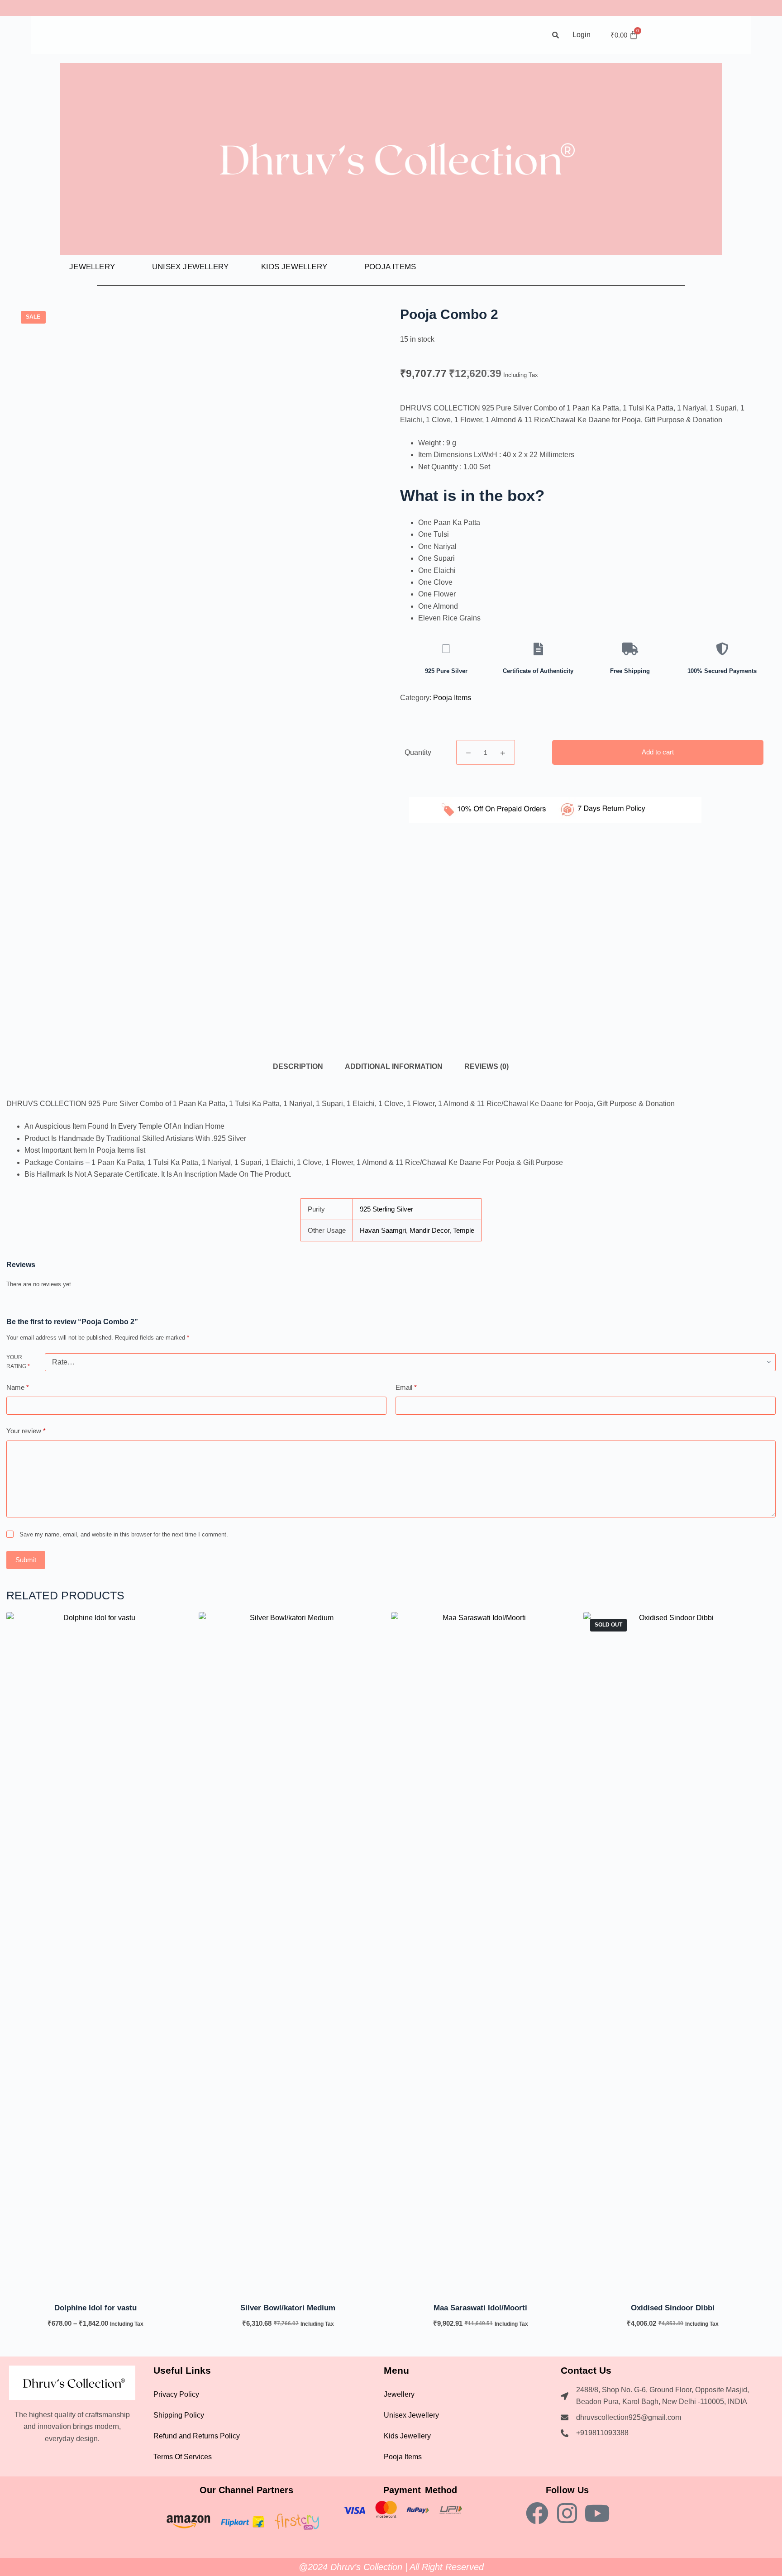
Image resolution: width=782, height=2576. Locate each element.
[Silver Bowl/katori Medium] (288, 1951)
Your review (26, 1431)
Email (406, 1387)
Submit (26, 1559)
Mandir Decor (429, 1230)
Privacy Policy (176, 2394)
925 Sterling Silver (386, 1209)
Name (18, 1387)
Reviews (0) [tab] (486, 1066)
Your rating (18, 1362)
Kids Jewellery (294, 267)
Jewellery (92, 267)
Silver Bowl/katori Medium (288, 2308)
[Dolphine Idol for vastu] (96, 1951)
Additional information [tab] (394, 1066)
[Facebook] (537, 2513)
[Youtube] (597, 2513)
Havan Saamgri (383, 1230)
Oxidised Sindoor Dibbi (673, 2308)
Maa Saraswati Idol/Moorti (480, 2308)
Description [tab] (298, 1066)
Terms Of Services (183, 2457)
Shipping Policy (179, 2415)
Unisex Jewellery (190, 267)
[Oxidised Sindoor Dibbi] (673, 1951)
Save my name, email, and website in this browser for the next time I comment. (124, 1534)
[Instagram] (567, 2513)
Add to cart (658, 752)
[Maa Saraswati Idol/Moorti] (480, 1951)
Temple (464, 1230)
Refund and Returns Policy (197, 2436)
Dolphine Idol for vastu (95, 2308)
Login (582, 35)
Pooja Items (390, 267)
